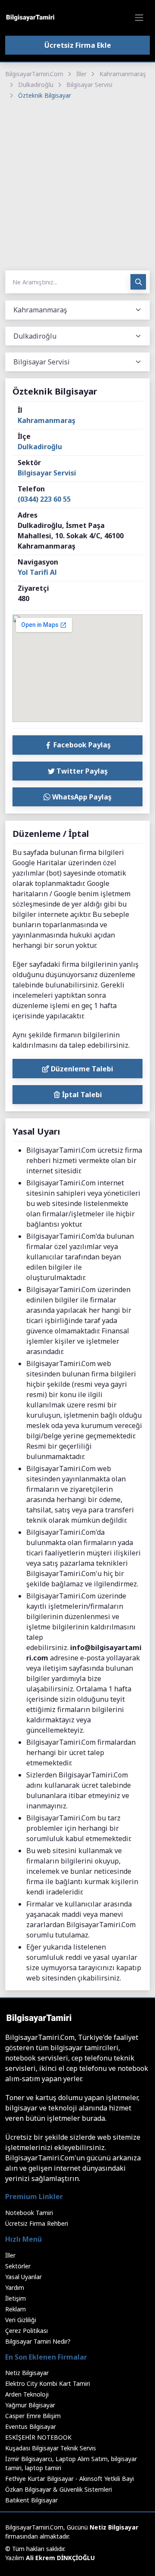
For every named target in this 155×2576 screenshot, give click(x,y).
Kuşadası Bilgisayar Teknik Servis (51, 2448)
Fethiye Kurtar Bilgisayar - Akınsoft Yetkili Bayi (70, 2479)
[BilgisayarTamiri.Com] (30, 18)
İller (81, 74)
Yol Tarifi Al (37, 572)
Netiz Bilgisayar (27, 2373)
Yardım (15, 2288)
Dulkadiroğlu (36, 85)
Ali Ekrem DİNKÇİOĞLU (60, 2558)
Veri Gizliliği (21, 2320)
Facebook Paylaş (81, 745)
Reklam (15, 2309)
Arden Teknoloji (27, 2394)
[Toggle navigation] (139, 18)
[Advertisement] (77, 186)
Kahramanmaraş (123, 74)
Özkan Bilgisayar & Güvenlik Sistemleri (59, 2489)
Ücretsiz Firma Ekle (78, 45)
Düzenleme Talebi (81, 1069)
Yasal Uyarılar (23, 2277)
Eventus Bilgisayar (31, 2426)
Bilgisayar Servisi (89, 85)
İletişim (15, 2298)
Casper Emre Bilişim (33, 2416)
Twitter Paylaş (81, 771)
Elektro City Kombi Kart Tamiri (48, 2383)
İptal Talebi (81, 1095)
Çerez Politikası (26, 2331)
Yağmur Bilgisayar (30, 2405)
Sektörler (18, 2266)
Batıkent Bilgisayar (31, 2500)
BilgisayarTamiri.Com (34, 74)
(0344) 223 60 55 (44, 499)
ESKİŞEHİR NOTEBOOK (38, 2437)
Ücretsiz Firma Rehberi (37, 2223)
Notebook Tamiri (29, 2213)
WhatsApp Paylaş (81, 797)
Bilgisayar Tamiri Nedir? (38, 2341)
